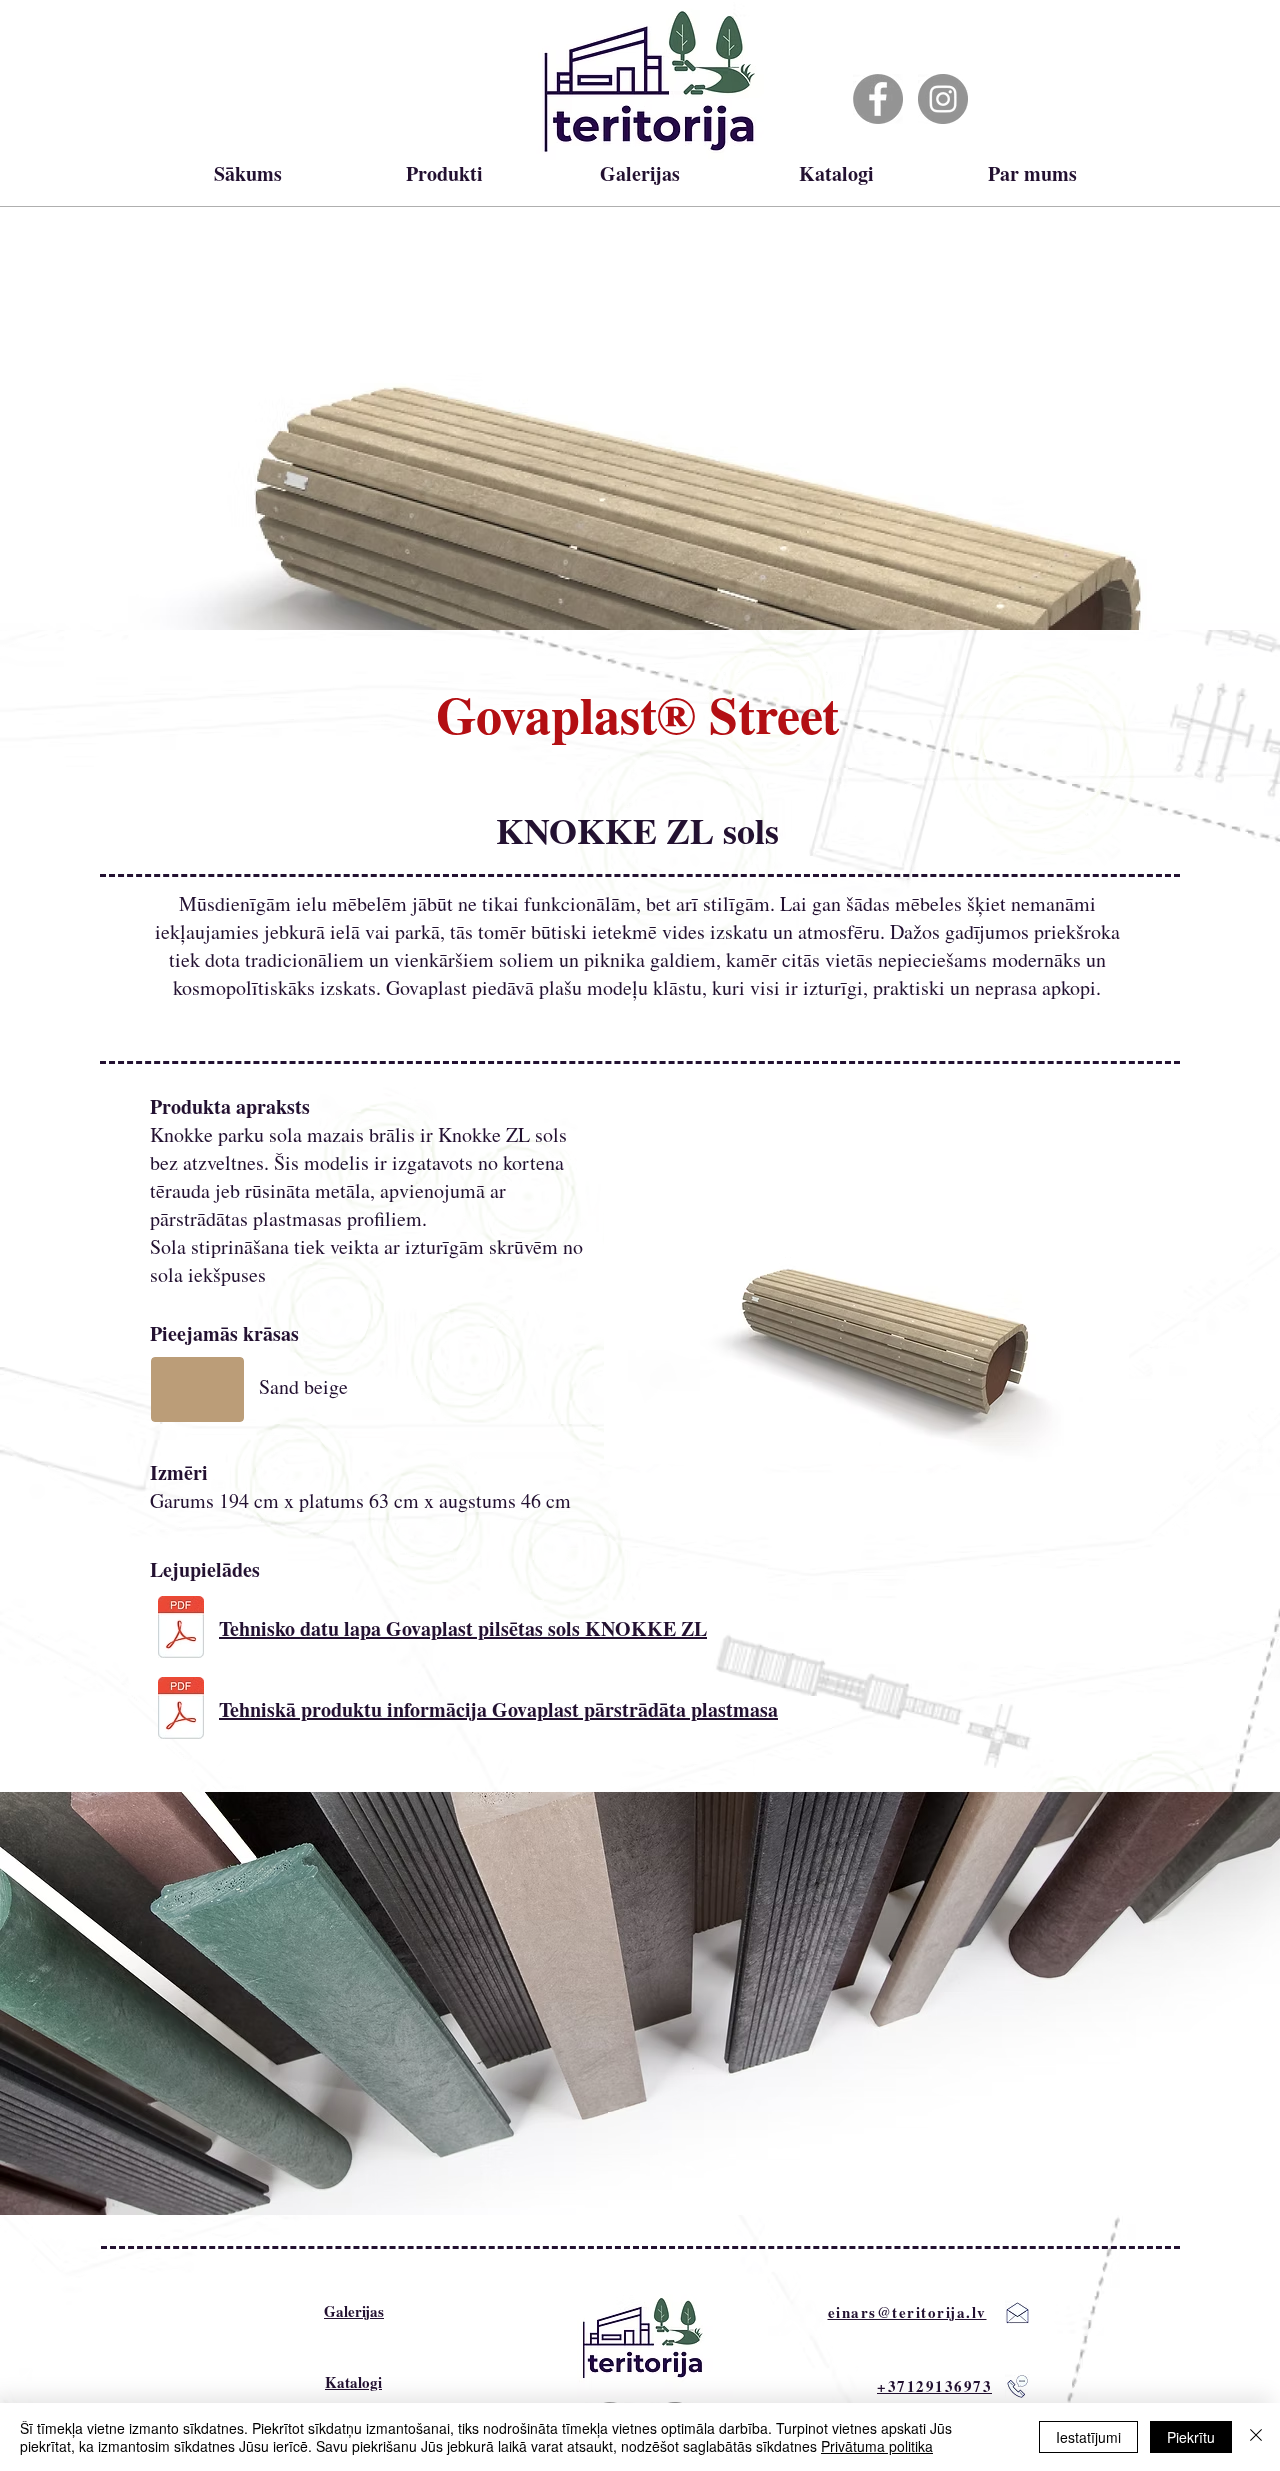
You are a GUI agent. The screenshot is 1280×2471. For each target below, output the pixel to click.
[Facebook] (878, 99)
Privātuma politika (877, 2446)
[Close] (1256, 2437)
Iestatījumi (1088, 2437)
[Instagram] (943, 99)
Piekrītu (1191, 2437)
